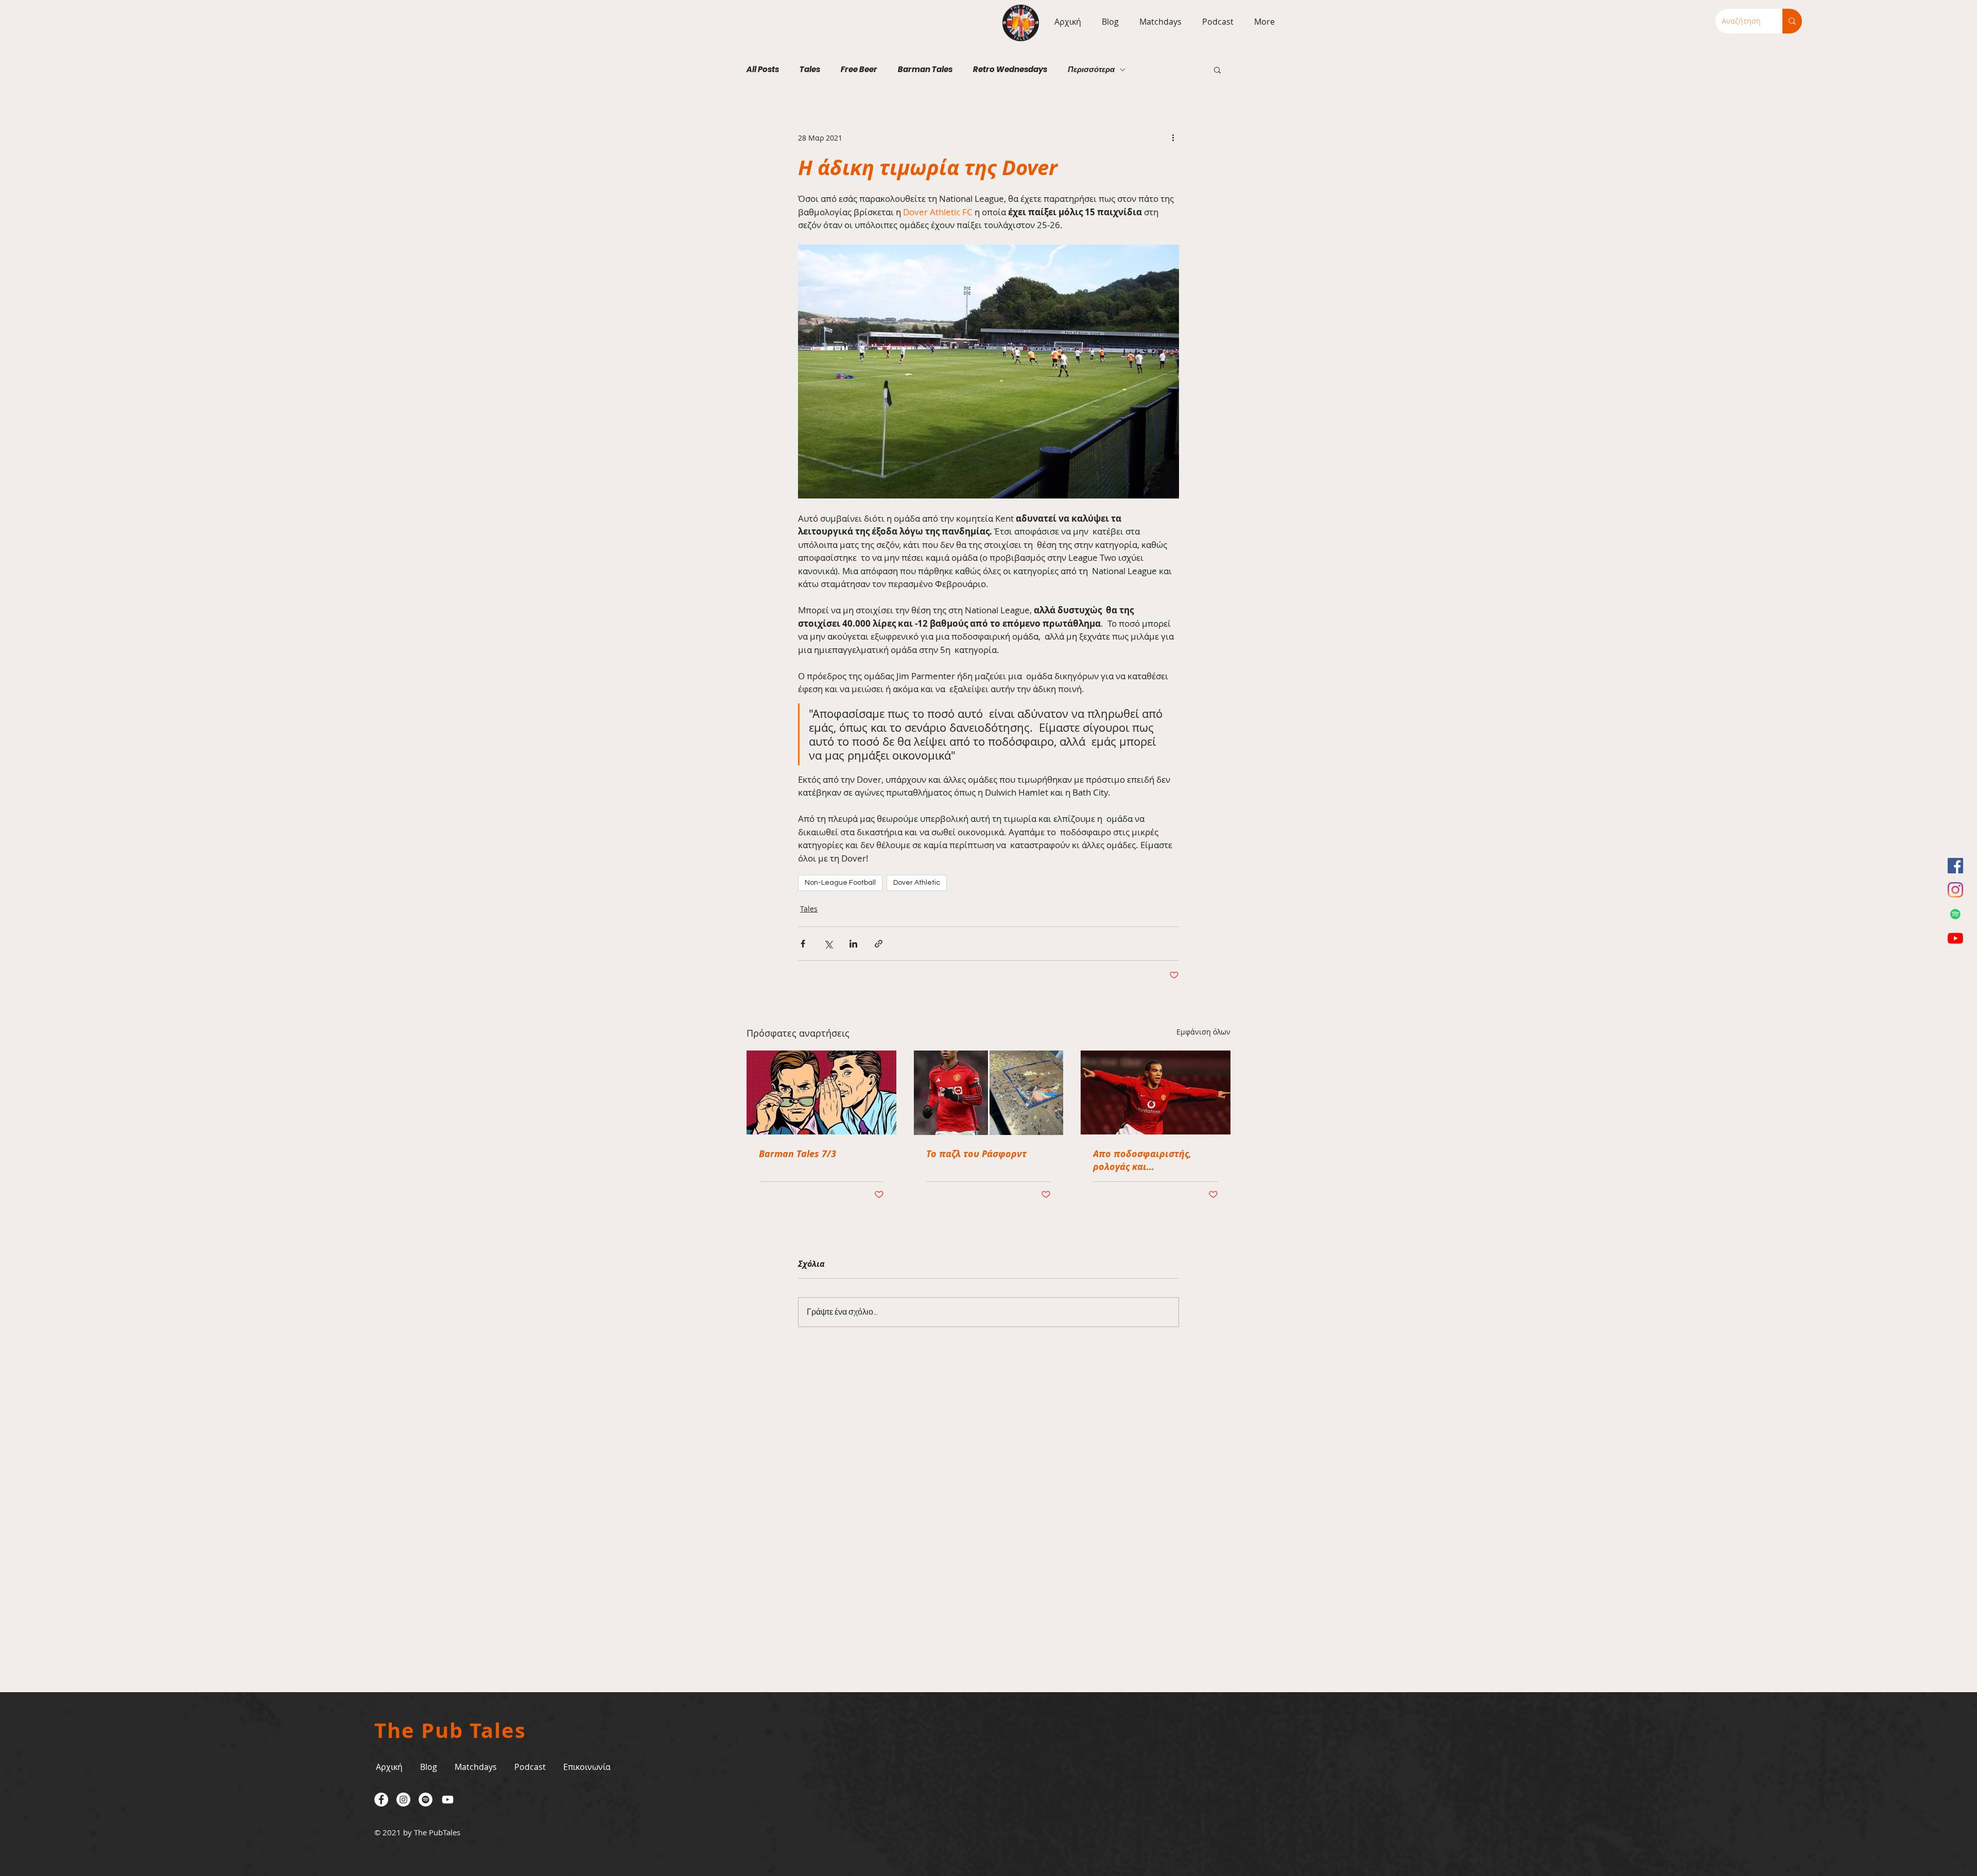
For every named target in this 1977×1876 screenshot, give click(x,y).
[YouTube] (1955, 938)
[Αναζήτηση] (1792, 21)
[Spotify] (1955, 914)
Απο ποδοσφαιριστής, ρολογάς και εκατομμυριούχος (1142, 1160)
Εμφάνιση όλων (1203, 1032)
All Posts (763, 70)
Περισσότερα (1091, 70)
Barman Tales (925, 70)
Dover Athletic (917, 883)
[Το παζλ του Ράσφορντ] (989, 1093)
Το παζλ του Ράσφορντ (976, 1154)
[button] (1158, 22)
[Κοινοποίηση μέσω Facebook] (803, 944)
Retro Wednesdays (1010, 70)
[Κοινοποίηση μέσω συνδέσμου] (879, 944)
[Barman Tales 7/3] (821, 1092)
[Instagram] (1955, 890)
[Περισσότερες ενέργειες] (1173, 137)
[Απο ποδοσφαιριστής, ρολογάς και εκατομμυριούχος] (1156, 1092)
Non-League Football (840, 883)
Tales (810, 70)
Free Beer (859, 70)
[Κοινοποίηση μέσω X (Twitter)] (828, 944)
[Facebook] (1955, 866)
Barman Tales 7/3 (797, 1154)
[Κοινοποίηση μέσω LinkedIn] (853, 944)
